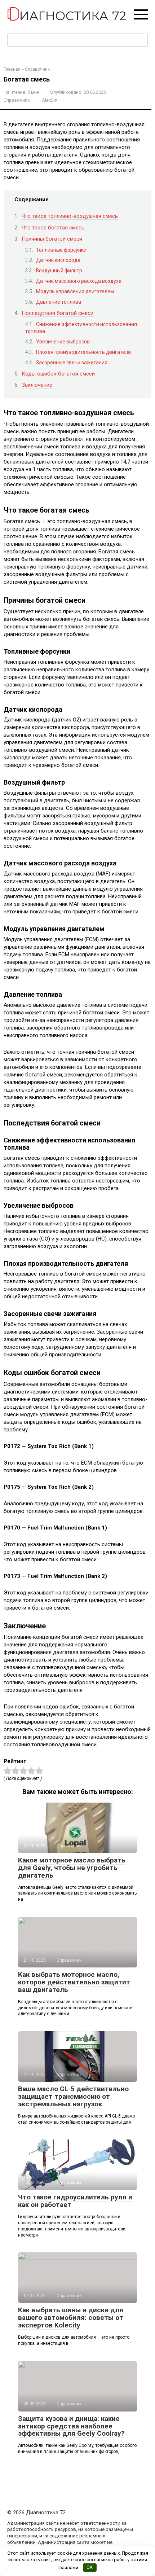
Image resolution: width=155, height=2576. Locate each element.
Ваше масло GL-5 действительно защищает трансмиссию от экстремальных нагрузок (73, 2096)
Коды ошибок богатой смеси (58, 374)
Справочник (17, 100)
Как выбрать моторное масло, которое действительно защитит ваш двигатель (74, 1982)
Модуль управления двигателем (75, 291)
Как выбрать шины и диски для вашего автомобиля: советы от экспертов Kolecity (71, 2318)
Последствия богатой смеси (57, 313)
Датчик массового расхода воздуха (79, 281)
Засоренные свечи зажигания (72, 363)
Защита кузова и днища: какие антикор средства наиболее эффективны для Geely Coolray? (71, 2426)
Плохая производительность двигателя (83, 352)
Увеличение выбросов (63, 342)
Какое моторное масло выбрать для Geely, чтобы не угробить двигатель (72, 1868)
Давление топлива (59, 302)
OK (90, 2567)
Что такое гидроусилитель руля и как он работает (75, 2201)
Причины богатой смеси (52, 239)
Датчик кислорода (58, 260)
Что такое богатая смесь (53, 228)
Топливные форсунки (61, 250)
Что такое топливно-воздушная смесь (70, 216)
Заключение (37, 385)
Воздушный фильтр (59, 271)
